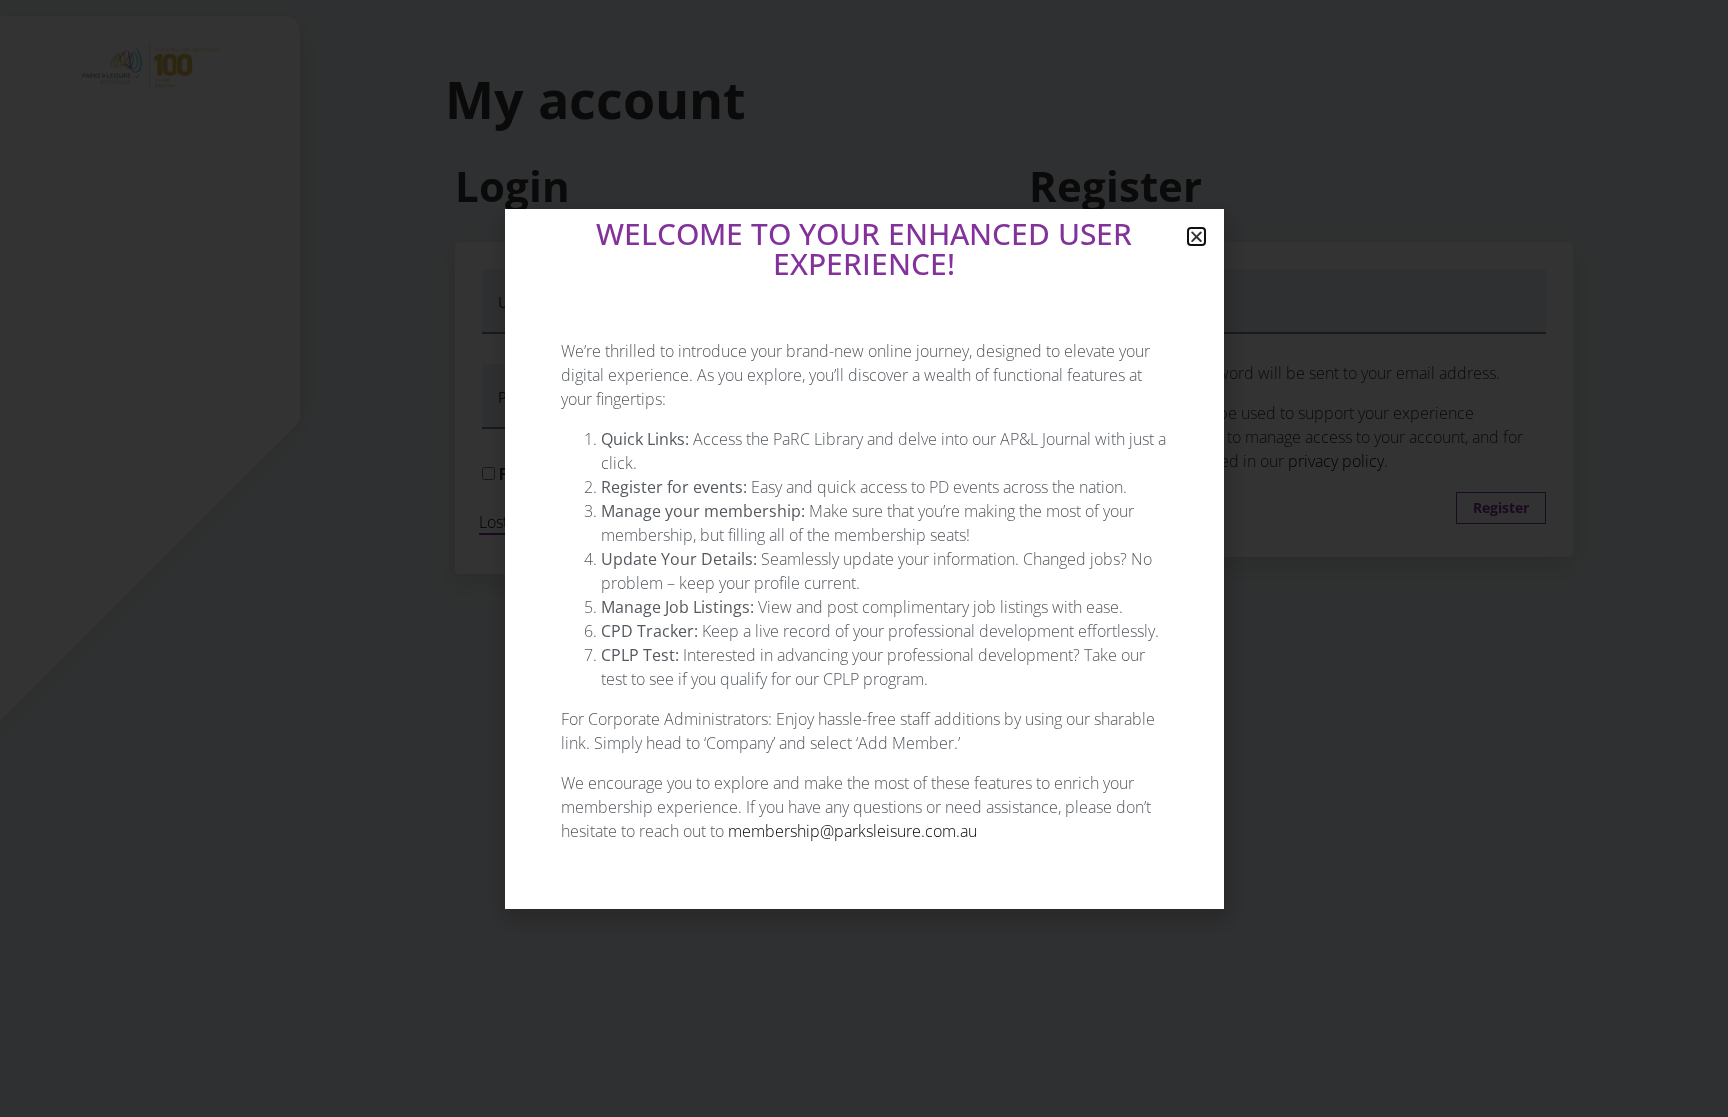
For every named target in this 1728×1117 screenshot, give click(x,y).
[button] (1196, 236)
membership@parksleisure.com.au (852, 831)
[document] (864, 558)
